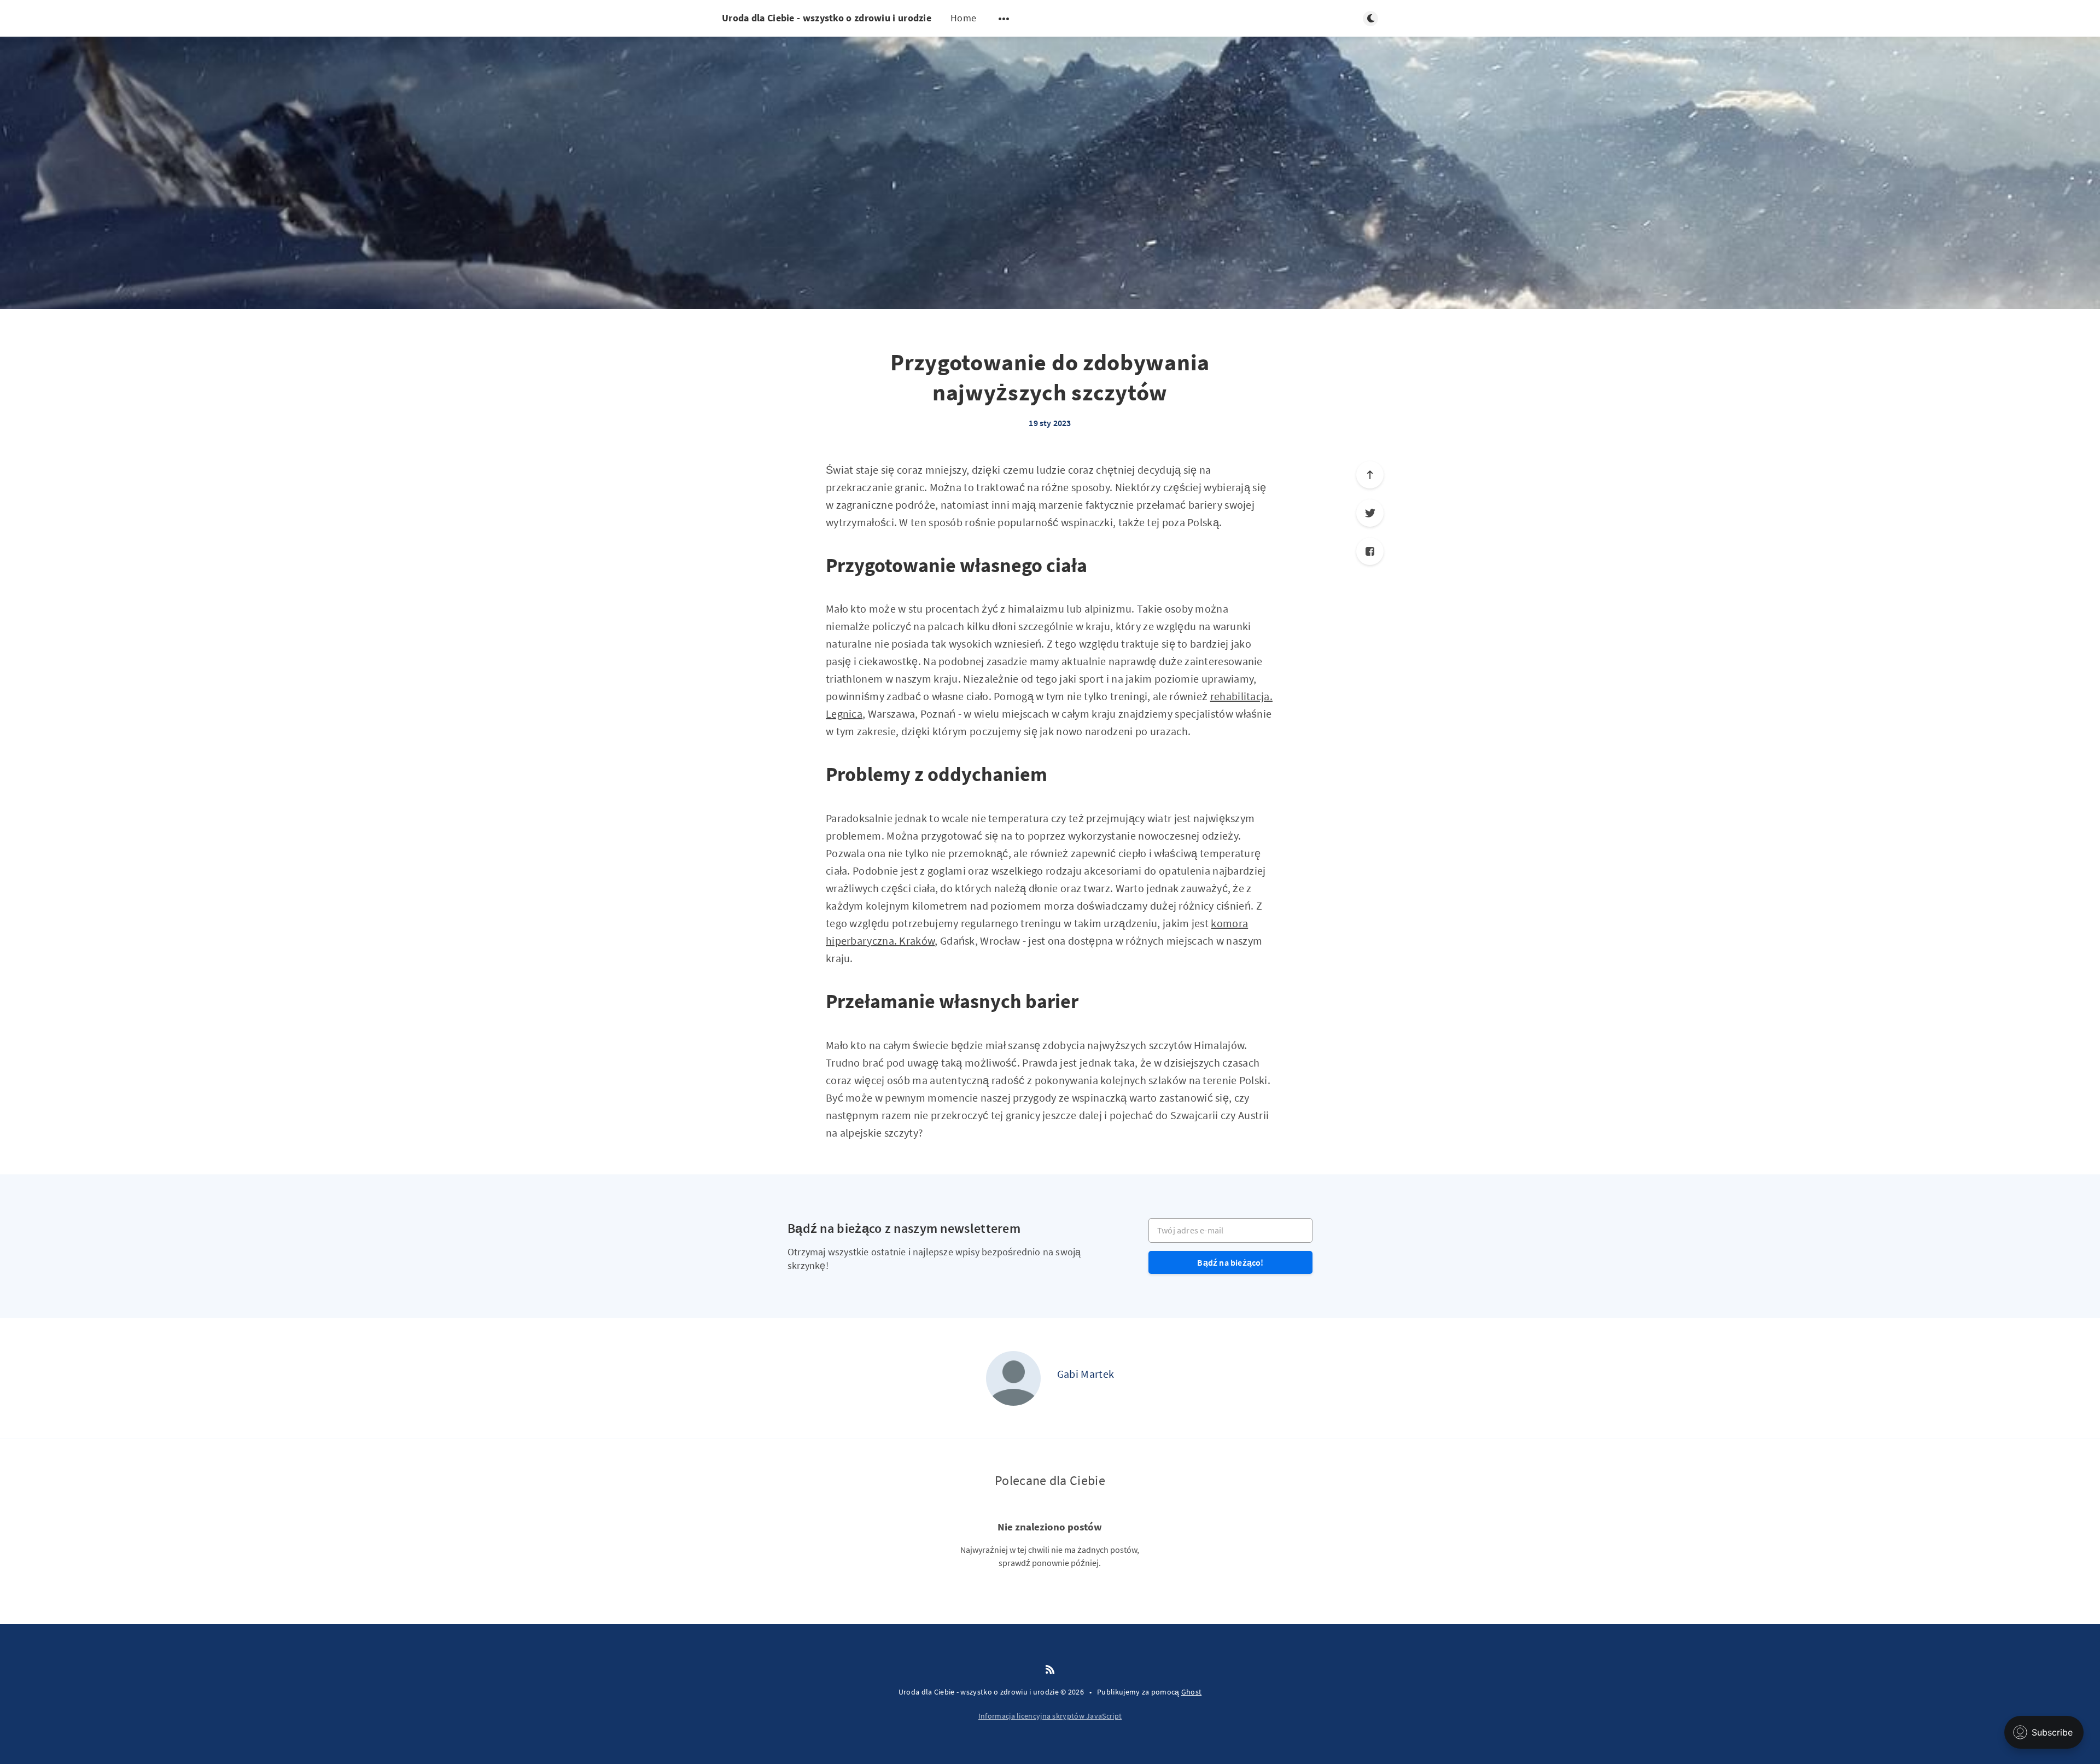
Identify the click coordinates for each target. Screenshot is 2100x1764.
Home (963, 18)
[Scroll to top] (1370, 475)
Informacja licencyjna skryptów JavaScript (1050, 1716)
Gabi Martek (1086, 1374)
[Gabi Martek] (1013, 1378)
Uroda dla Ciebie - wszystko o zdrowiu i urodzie (827, 18)
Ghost (1192, 1692)
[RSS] (1050, 1670)
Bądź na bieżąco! (1230, 1262)
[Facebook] (1370, 551)
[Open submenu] (1004, 19)
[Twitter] (1370, 513)
